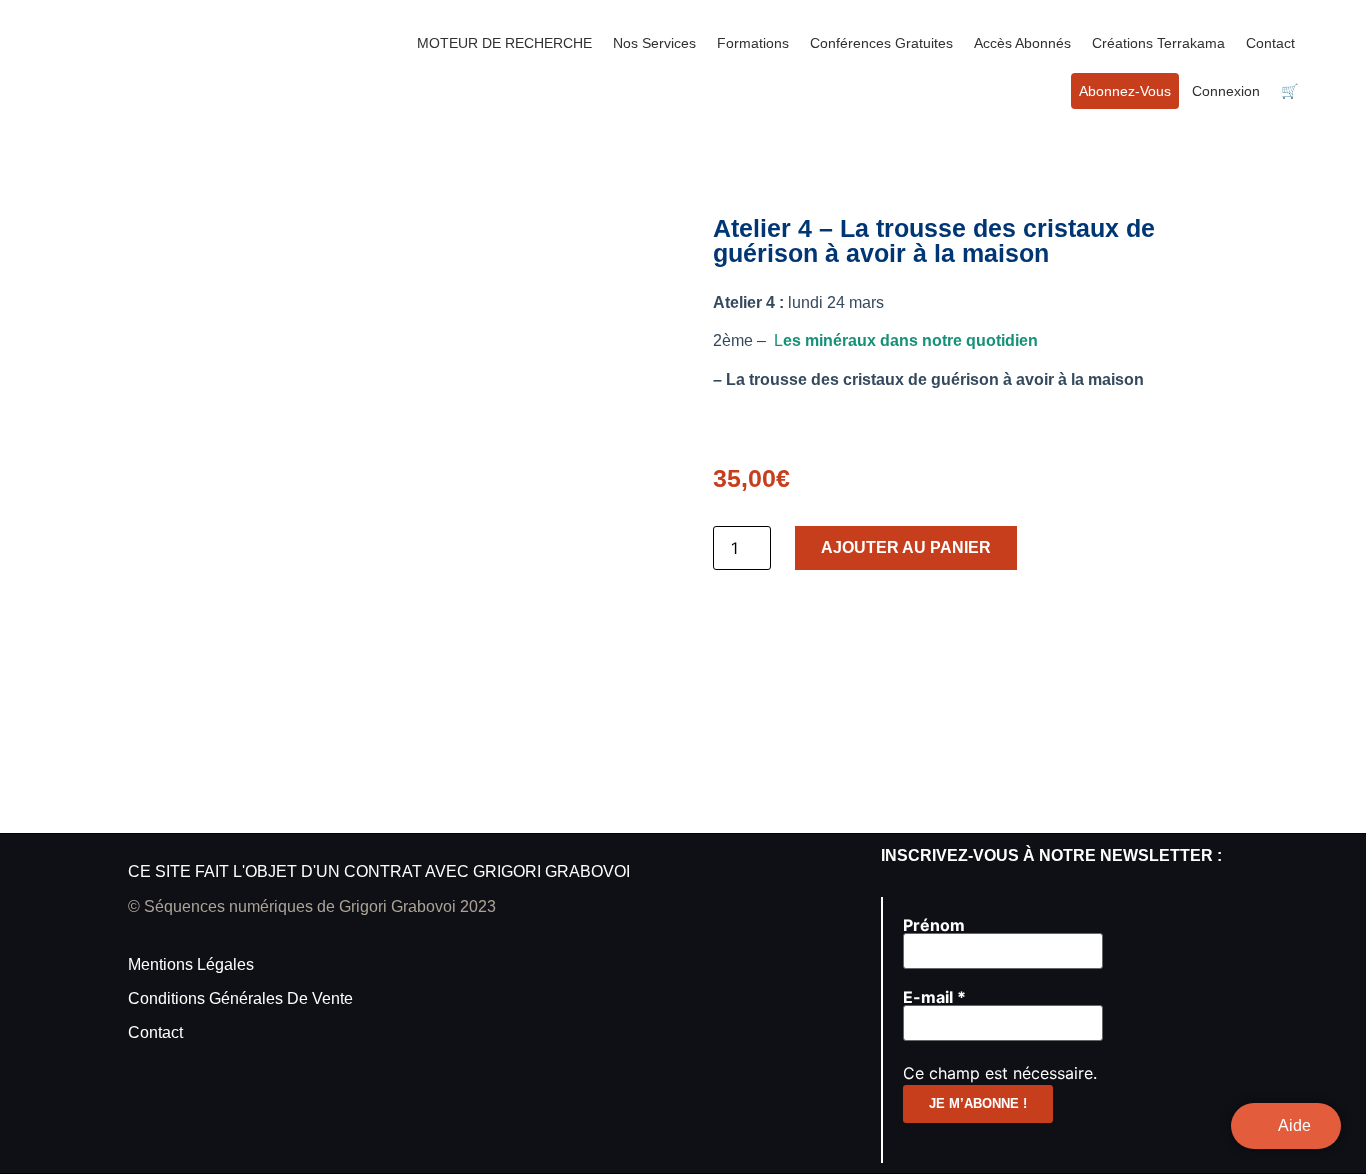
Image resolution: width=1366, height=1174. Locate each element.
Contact (1270, 43)
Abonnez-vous (1125, 91)
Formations (753, 43)
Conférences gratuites (881, 43)
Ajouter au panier (906, 547)
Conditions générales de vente (240, 998)
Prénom (934, 925)
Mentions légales (191, 964)
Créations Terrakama (1158, 43)
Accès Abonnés (1022, 43)
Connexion (1226, 91)
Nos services (654, 43)
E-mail (934, 997)
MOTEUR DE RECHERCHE (504, 43)
